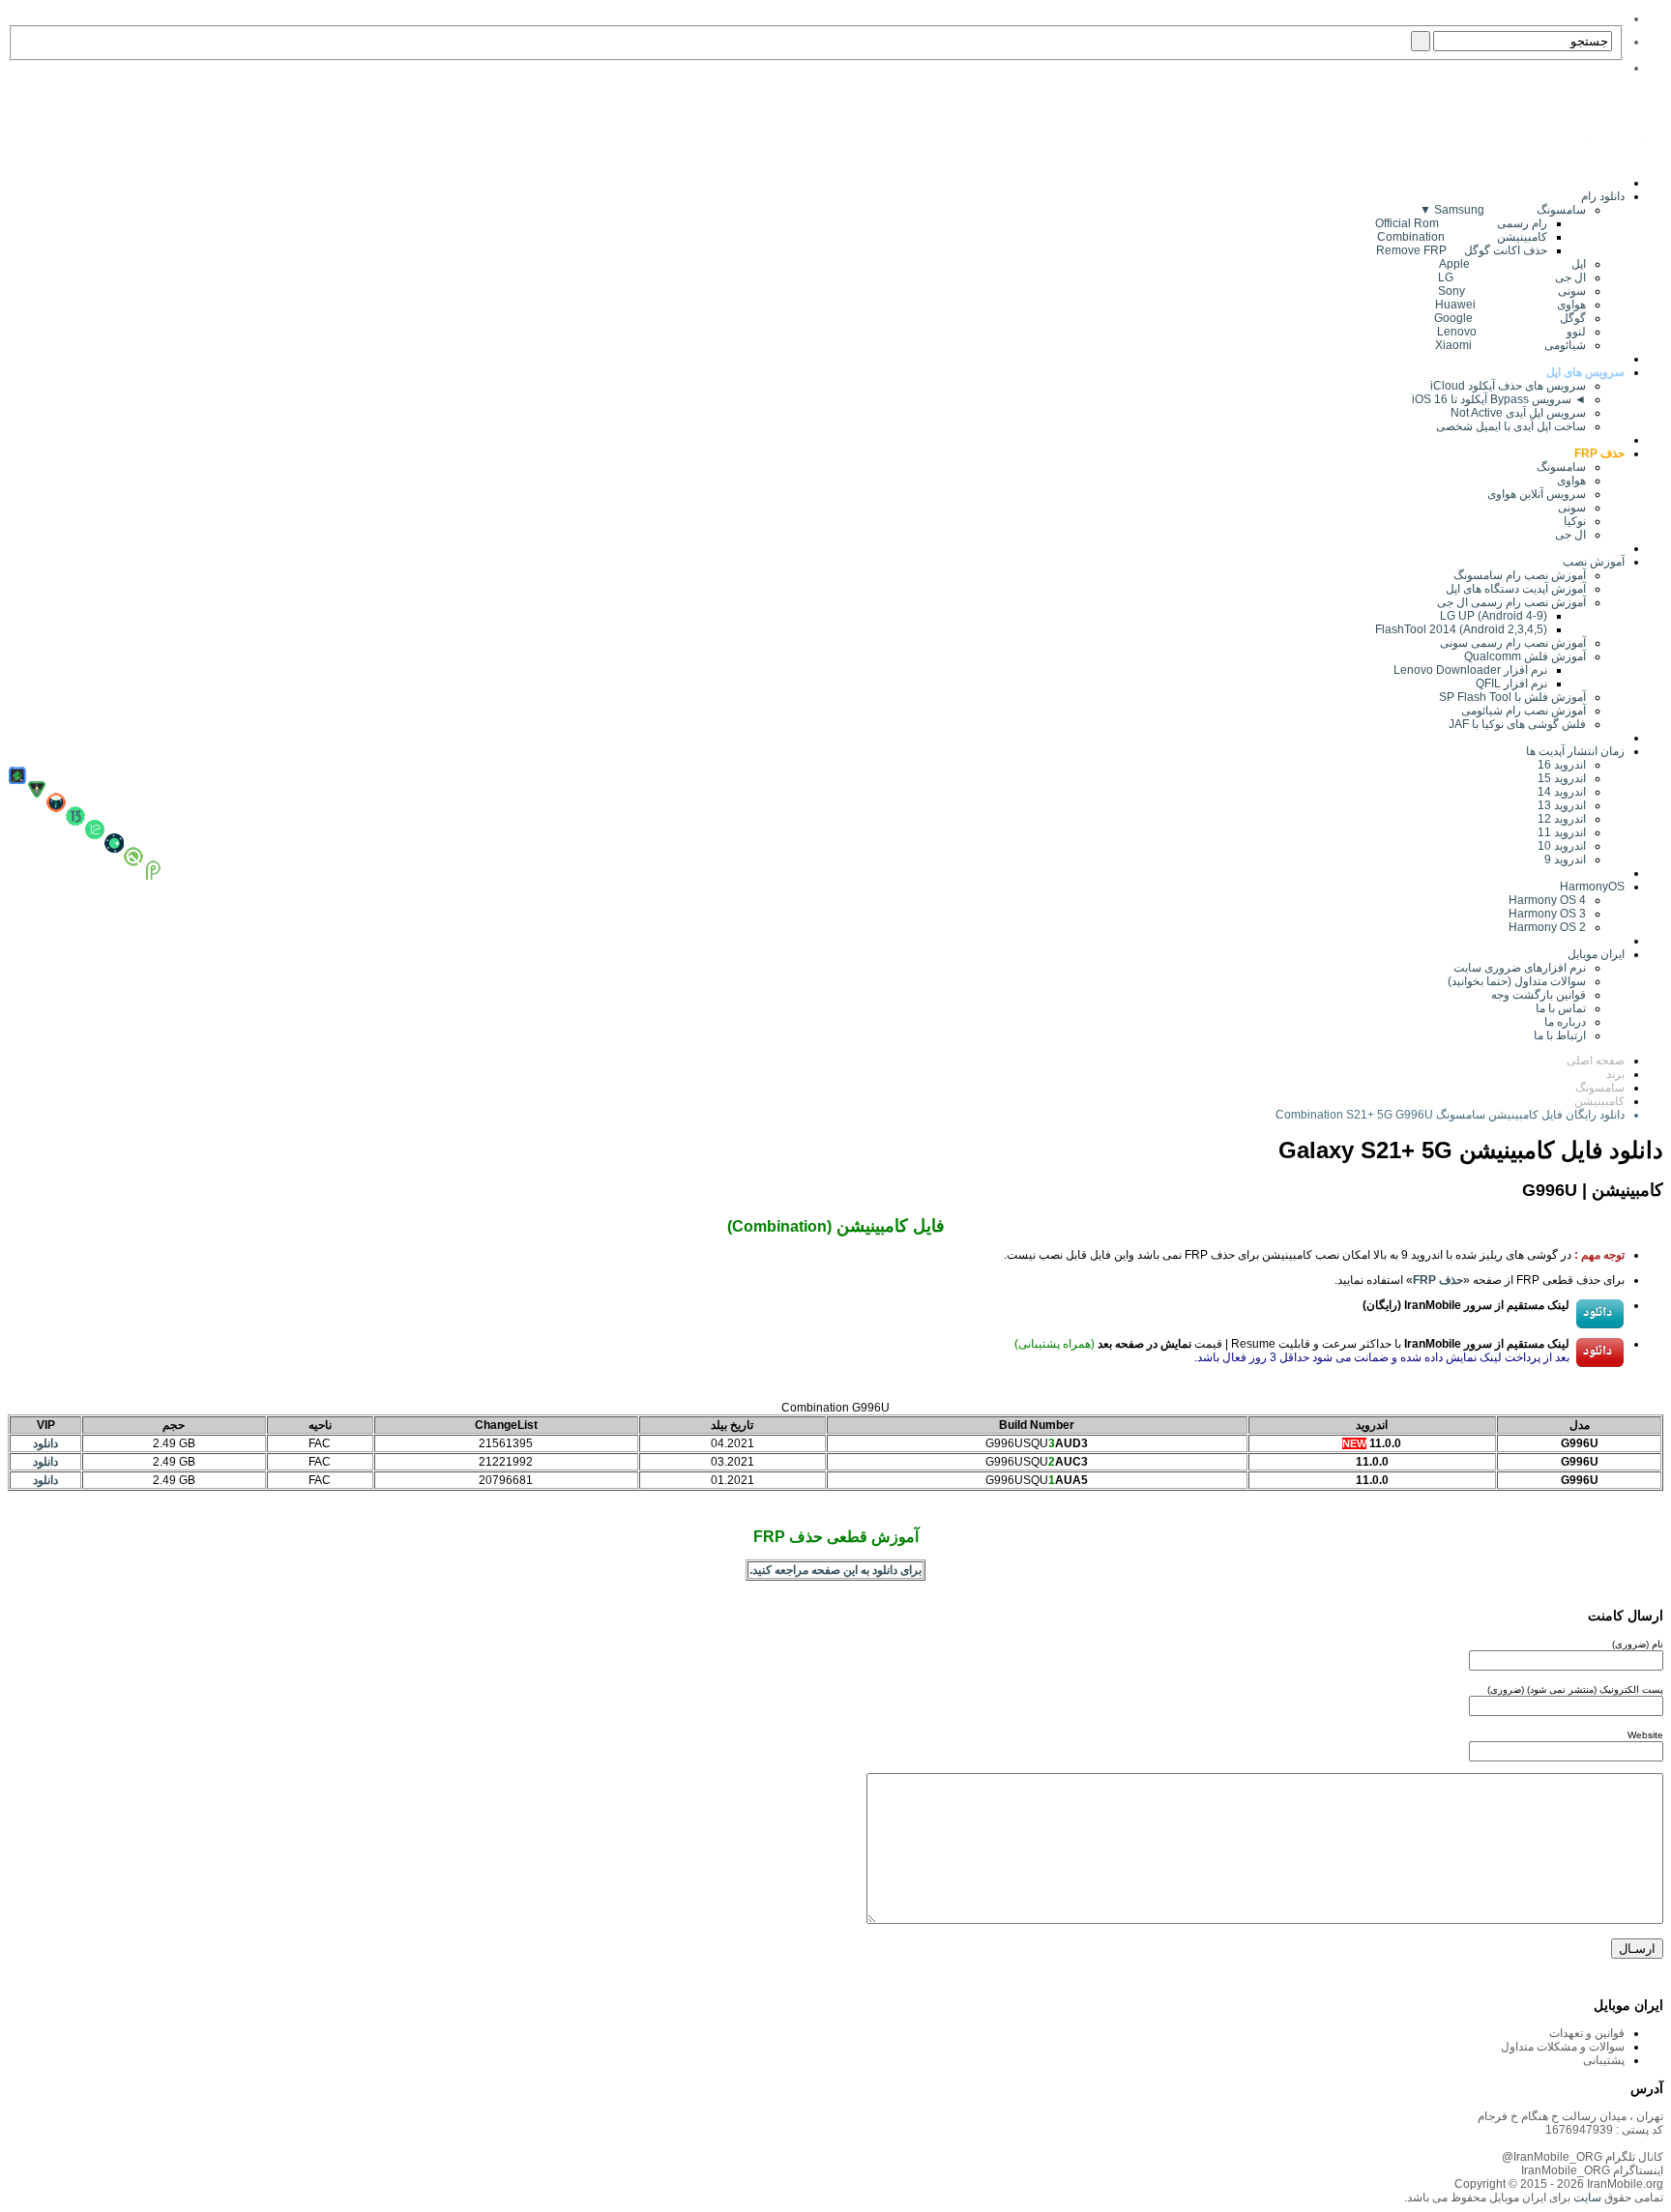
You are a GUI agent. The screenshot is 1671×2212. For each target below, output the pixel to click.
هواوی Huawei (1510, 305)
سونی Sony (1512, 291)
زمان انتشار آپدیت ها (1575, 751)
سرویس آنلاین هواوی (1537, 494)
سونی (1572, 508)
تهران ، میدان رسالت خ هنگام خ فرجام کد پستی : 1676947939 (1570, 2123)
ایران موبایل (1596, 954)
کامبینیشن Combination (1462, 237)
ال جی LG (1512, 277)
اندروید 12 (1559, 819)
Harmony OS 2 (1547, 927)
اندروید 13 (1562, 805)
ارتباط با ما (1560, 1035)
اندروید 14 (1562, 792)
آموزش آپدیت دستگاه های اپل (1516, 589)
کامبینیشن (1599, 1101)
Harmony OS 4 (1547, 900)
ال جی (1570, 535)
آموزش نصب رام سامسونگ (1520, 575)
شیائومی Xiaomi (1510, 345)
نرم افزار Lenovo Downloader (1470, 670)
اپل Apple (1512, 264)
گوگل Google (1510, 318)
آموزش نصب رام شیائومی (1524, 711)
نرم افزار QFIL (1511, 684)
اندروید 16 (1562, 765)
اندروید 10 (1562, 846)
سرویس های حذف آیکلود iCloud (1508, 386)
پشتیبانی (1604, 2060)
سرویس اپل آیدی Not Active (1518, 413)
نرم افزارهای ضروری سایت (1520, 968)
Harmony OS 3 (1547, 914)
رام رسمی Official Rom (1461, 223)
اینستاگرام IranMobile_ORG (1592, 2170)
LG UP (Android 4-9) (1494, 616)
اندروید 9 (1565, 859)
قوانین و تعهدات (1587, 2033)
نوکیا (1575, 521)
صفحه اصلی (1596, 1061)
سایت (1586, 2197)
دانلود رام (1603, 196)
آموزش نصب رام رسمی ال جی (1511, 602)
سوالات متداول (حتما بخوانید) (1517, 981)
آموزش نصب (1594, 562)
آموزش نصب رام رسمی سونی (1513, 643)
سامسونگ (1561, 467)
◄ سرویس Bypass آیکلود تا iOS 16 (1499, 399)
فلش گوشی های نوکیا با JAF (1517, 724)
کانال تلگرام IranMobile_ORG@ (1583, 2157)
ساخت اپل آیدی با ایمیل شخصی (1511, 426)
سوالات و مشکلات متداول (1563, 2047)
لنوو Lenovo (1511, 332)
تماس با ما (1561, 1008)
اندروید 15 (1562, 778)
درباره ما (1565, 1022)
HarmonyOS (1592, 887)
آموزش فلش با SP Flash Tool (1512, 697)
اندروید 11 (1557, 832)
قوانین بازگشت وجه (1539, 995)
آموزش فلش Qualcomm (1525, 656)
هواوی (1571, 480)
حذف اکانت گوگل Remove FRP (1462, 250)
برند (1615, 1074)
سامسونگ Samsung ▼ (1503, 210)
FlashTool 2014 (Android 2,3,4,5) (1461, 629)
